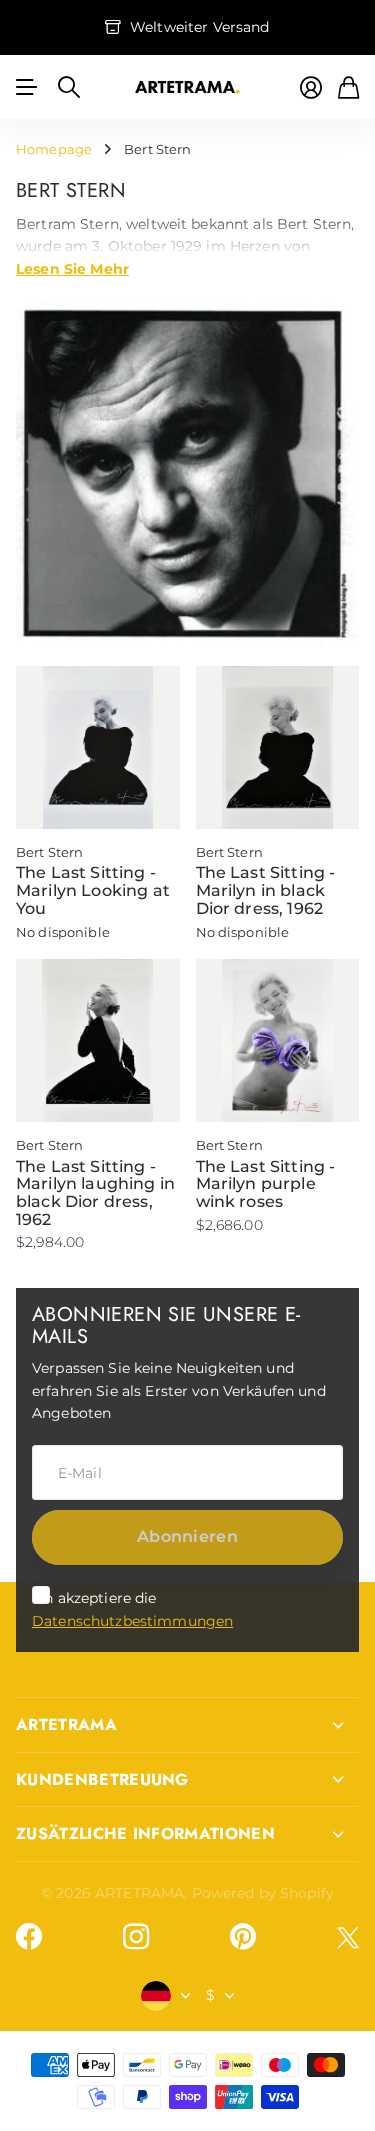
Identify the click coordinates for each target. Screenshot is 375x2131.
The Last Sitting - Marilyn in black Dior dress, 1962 (266, 890)
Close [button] (187, 1725)
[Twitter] (348, 1937)
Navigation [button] (27, 87)
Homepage (54, 149)
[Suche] (69, 87)
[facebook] (29, 1937)
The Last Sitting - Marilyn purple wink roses (266, 1184)
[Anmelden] (311, 87)
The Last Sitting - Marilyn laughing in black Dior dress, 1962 (95, 1193)
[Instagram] (136, 1937)
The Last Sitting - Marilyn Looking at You (93, 890)
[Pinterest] (243, 1937)
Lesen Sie (72, 268)
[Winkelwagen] (348, 87)
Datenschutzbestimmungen (132, 1621)
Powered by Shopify (263, 1893)
